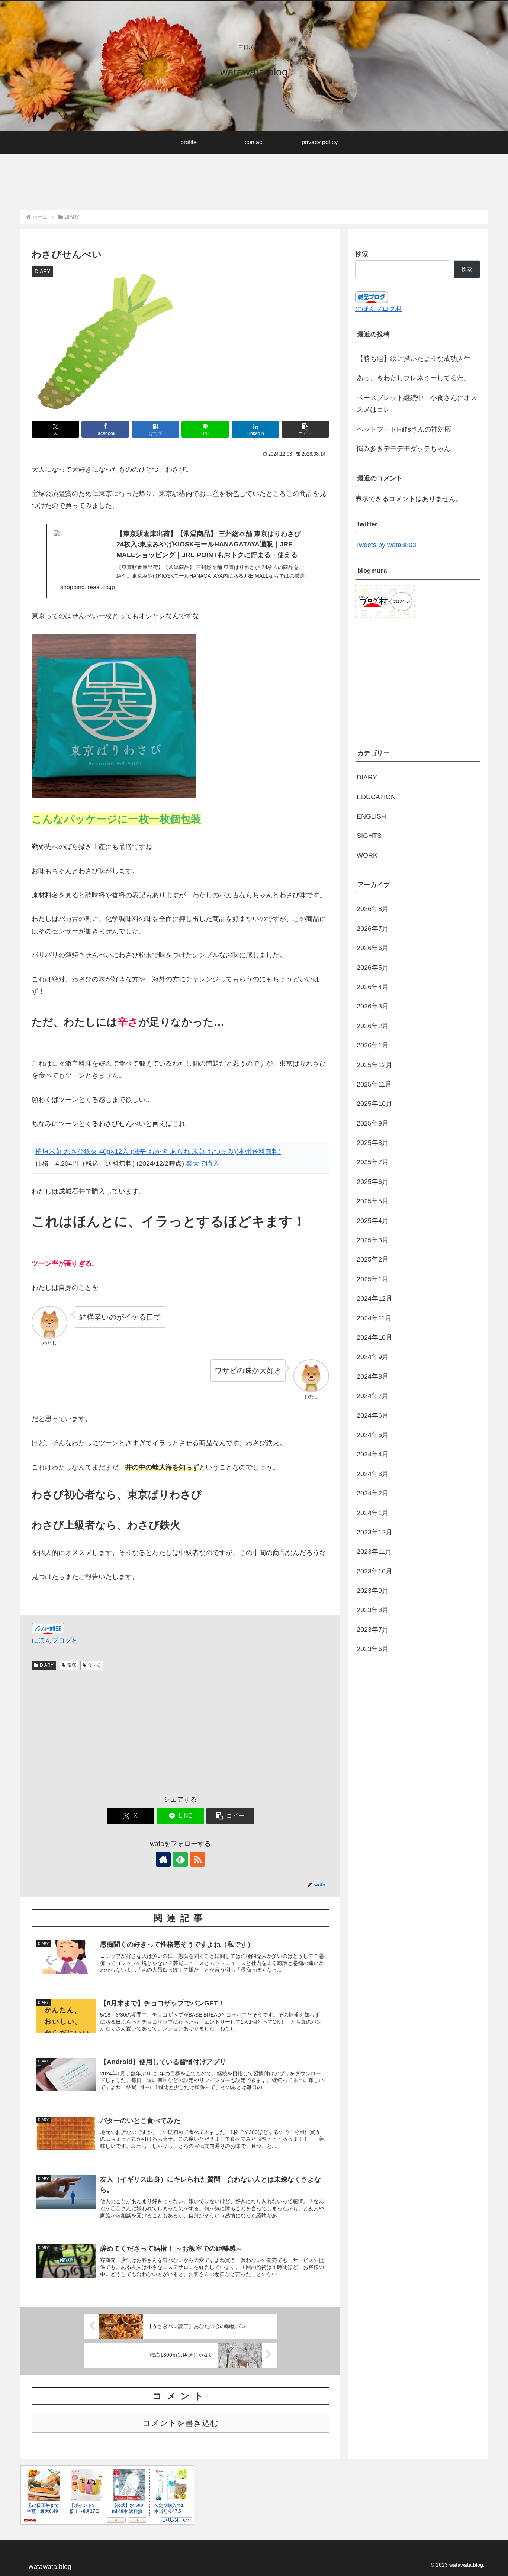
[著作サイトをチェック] (163, 1859)
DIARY (47, 1665)
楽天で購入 (202, 1163)
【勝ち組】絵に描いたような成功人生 (414, 359)
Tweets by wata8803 (386, 545)
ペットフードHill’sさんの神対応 (404, 429)
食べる (94, 1665)
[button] (305, 429)
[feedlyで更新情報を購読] (180, 1859)
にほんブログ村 (55, 1640)
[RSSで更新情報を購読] (197, 1859)
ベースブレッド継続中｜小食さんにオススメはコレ (417, 404)
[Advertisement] (156, 177)
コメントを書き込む (181, 2423)
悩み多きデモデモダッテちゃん (403, 449)
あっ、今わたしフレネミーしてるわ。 (414, 378)
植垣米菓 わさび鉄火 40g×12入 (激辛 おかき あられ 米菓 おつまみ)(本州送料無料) (158, 1152)
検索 (362, 254)
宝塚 (72, 1665)
